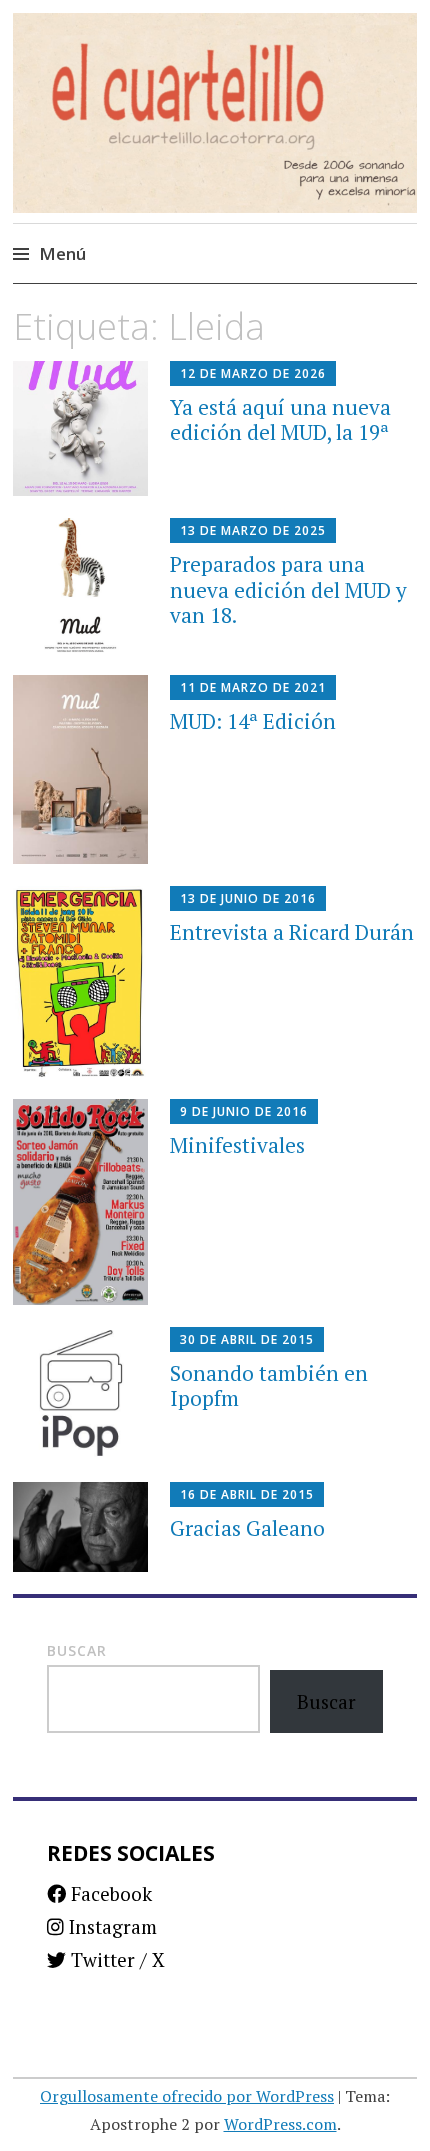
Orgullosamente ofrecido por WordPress (187, 2096)
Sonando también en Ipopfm (269, 1385)
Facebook (109, 1893)
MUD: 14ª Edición (253, 721)
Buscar (77, 1650)
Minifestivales (237, 1145)
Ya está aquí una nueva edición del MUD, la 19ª (280, 419)
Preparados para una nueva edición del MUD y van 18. (288, 589)
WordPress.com (280, 2124)
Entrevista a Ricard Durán (292, 932)
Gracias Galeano (247, 1528)
